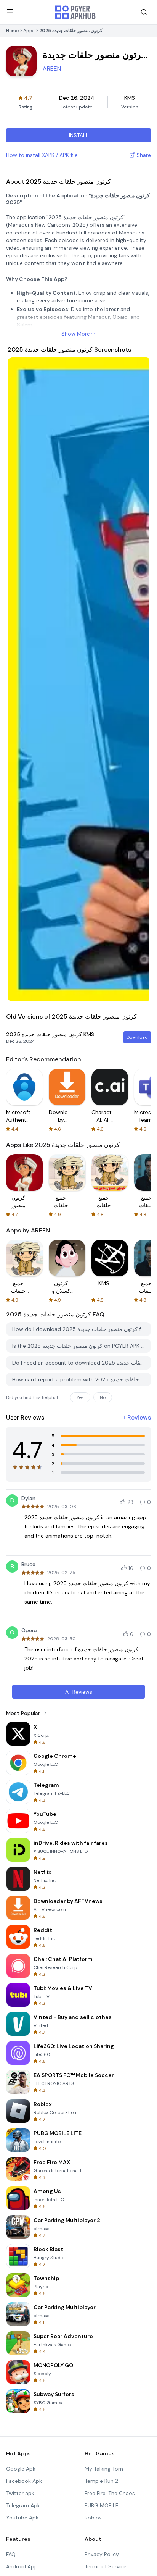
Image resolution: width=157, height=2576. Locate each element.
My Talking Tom (104, 2469)
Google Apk (21, 2469)
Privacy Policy (102, 2554)
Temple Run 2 (101, 2481)
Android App (22, 2566)
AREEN (52, 69)
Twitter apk (20, 2493)
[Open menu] (10, 11)
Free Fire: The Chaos (110, 2493)
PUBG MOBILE (102, 2505)
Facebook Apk (24, 2481)
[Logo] (75, 12)
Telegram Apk (23, 2505)
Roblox (93, 2518)
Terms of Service (106, 2566)
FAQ (11, 2554)
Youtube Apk (22, 2518)
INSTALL (79, 135)
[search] (144, 12)
